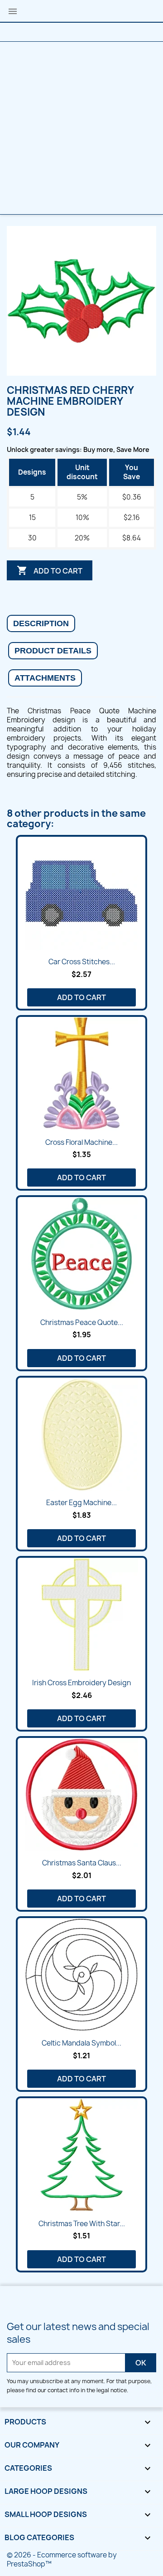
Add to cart (50, 570)
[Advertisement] (81, 128)
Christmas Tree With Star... (82, 2224)
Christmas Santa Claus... (82, 1863)
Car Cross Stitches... (82, 962)
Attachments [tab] (45, 678)
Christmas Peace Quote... (82, 1322)
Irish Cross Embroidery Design (81, 1683)
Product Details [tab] (53, 651)
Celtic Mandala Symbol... (81, 2043)
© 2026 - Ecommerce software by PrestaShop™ (62, 2559)
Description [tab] (41, 623)
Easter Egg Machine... (81, 1503)
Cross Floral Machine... (81, 1142)
